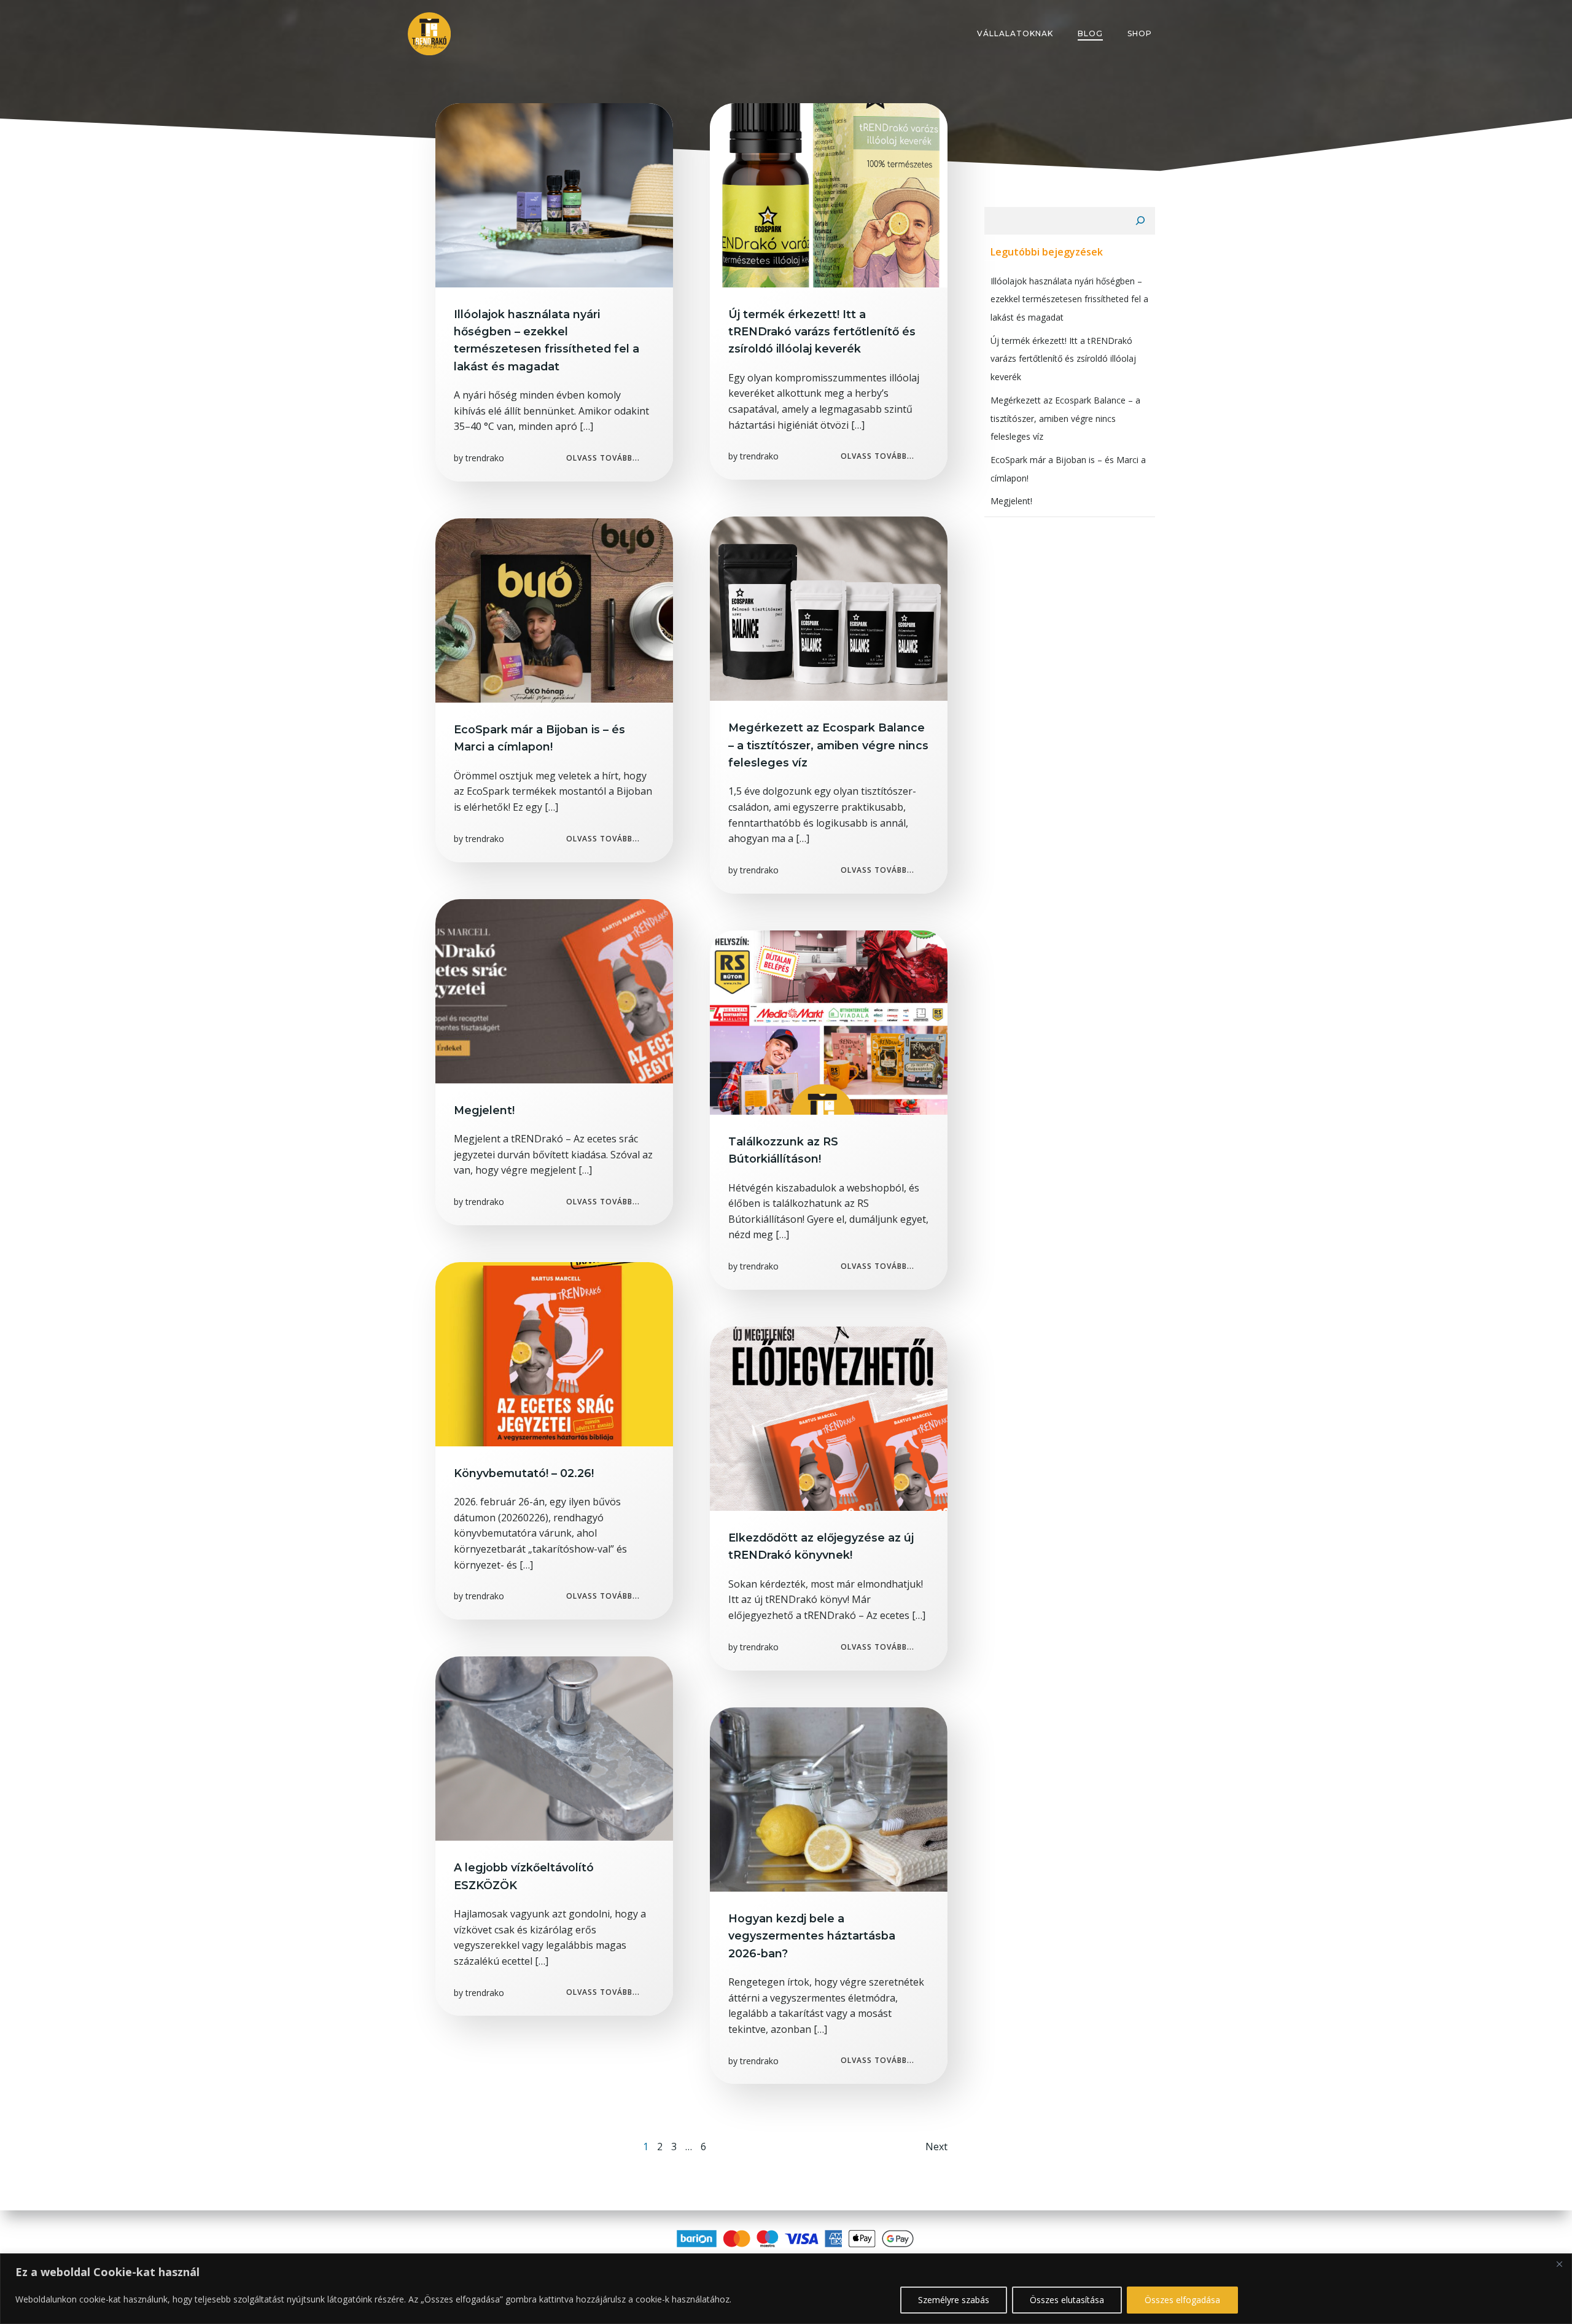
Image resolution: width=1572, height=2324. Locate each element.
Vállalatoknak (1015, 33)
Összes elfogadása (1182, 2300)
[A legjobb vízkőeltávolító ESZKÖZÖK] (554, 1748)
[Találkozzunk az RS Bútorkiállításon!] (829, 1021)
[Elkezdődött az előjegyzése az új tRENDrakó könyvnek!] (829, 1417)
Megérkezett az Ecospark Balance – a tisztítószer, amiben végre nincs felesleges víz (1065, 418)
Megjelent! (1011, 501)
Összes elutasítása (1067, 2300)
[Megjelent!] (554, 990)
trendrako (485, 458)
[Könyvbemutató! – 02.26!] (554, 1353)
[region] (786, 2289)
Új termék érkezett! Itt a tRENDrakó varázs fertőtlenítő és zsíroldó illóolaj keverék (1063, 359)
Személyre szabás (954, 2300)
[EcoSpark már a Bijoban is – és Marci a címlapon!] (554, 609)
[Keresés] (1140, 221)
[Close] (1559, 2264)
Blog (1090, 33)
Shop (1140, 33)
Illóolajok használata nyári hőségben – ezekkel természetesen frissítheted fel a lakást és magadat (1069, 299)
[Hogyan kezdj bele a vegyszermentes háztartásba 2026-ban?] (829, 1798)
